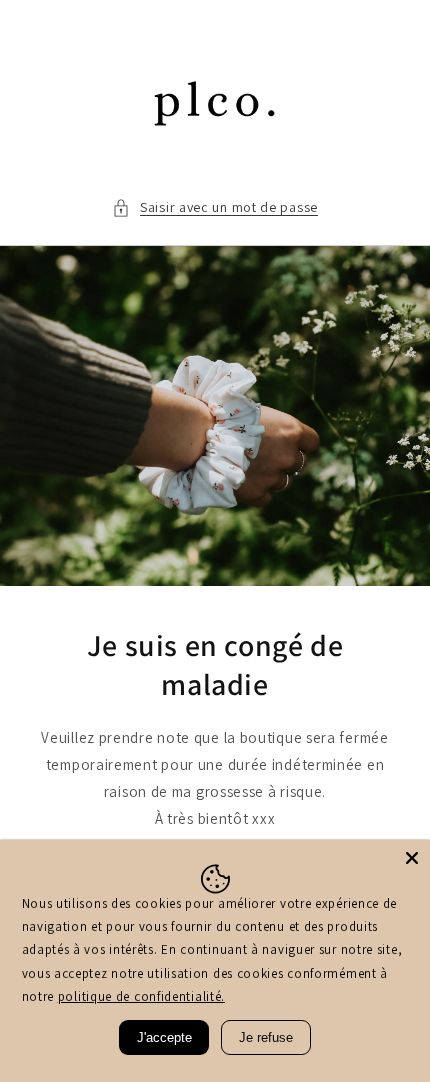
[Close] (412, 858)
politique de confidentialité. (141, 996)
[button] (215, 207)
